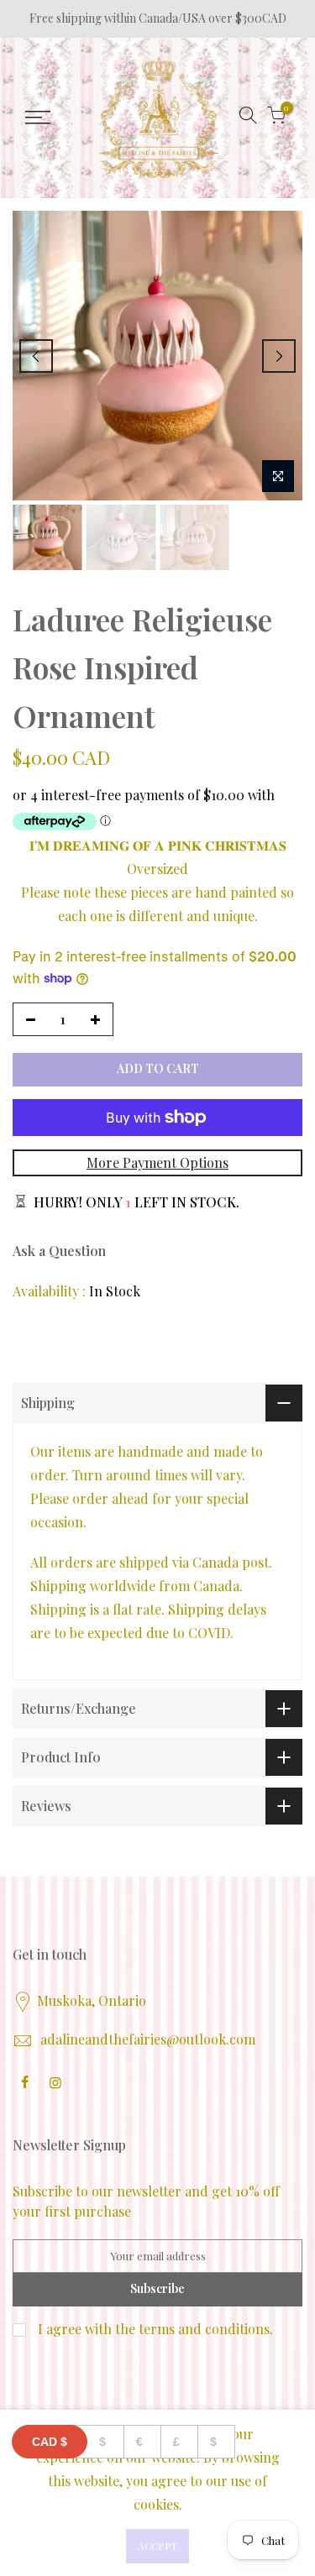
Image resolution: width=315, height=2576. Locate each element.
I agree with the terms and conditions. (154, 2329)
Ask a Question (59, 1251)
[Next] (279, 356)
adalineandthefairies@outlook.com (148, 2039)
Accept (157, 2546)
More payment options (157, 1162)
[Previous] (36, 356)
